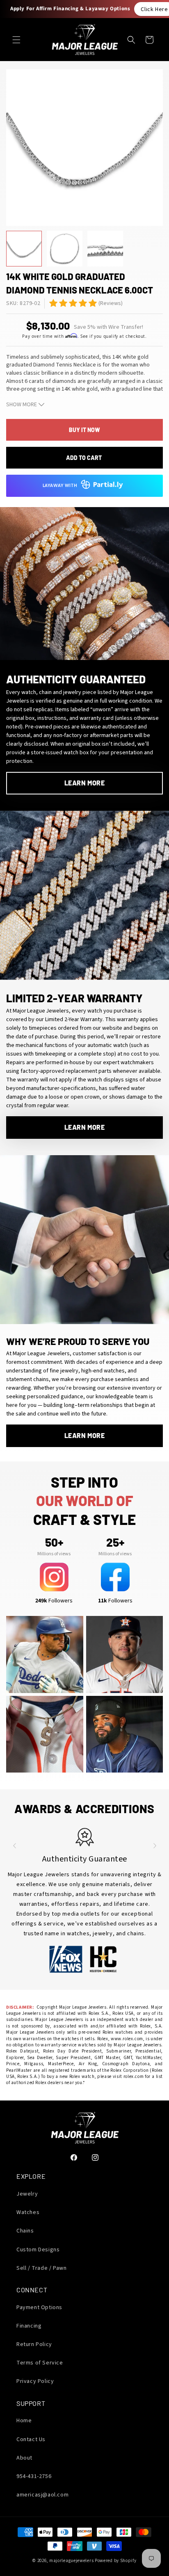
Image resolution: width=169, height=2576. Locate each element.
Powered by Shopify (116, 2561)
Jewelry (27, 2194)
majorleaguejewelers (71, 2561)
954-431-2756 (34, 2476)
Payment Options (39, 2307)
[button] (16, 40)
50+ (54, 1542)
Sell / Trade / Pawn (41, 2268)
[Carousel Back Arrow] (14, 1846)
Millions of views (54, 1554)
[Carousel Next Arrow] (155, 1846)
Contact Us (31, 2439)
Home (24, 2421)
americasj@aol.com (42, 2495)
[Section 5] (53, 303)
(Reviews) (111, 303)
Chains (25, 2231)
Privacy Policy (35, 2381)
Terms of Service (40, 2363)
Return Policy (34, 2344)
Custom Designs (38, 2250)
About (24, 2458)
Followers (54, 1601)
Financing (29, 2326)
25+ (115, 1542)
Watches (28, 2212)
